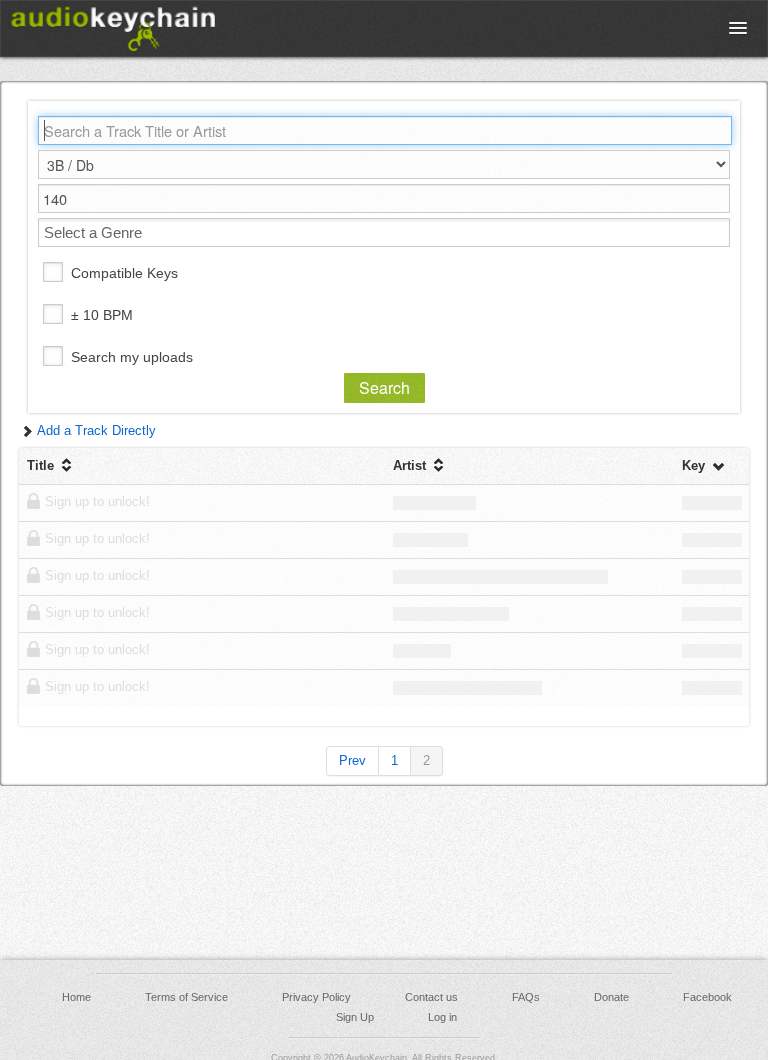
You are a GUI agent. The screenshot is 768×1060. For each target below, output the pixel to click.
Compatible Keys (124, 273)
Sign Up (355, 1017)
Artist (411, 465)
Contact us (431, 997)
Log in (442, 1017)
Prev (352, 760)
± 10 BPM (102, 315)
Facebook (707, 997)
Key (695, 465)
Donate (611, 997)
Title (42, 465)
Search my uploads (132, 357)
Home (76, 997)
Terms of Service (186, 997)
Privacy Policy (316, 997)
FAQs (526, 997)
